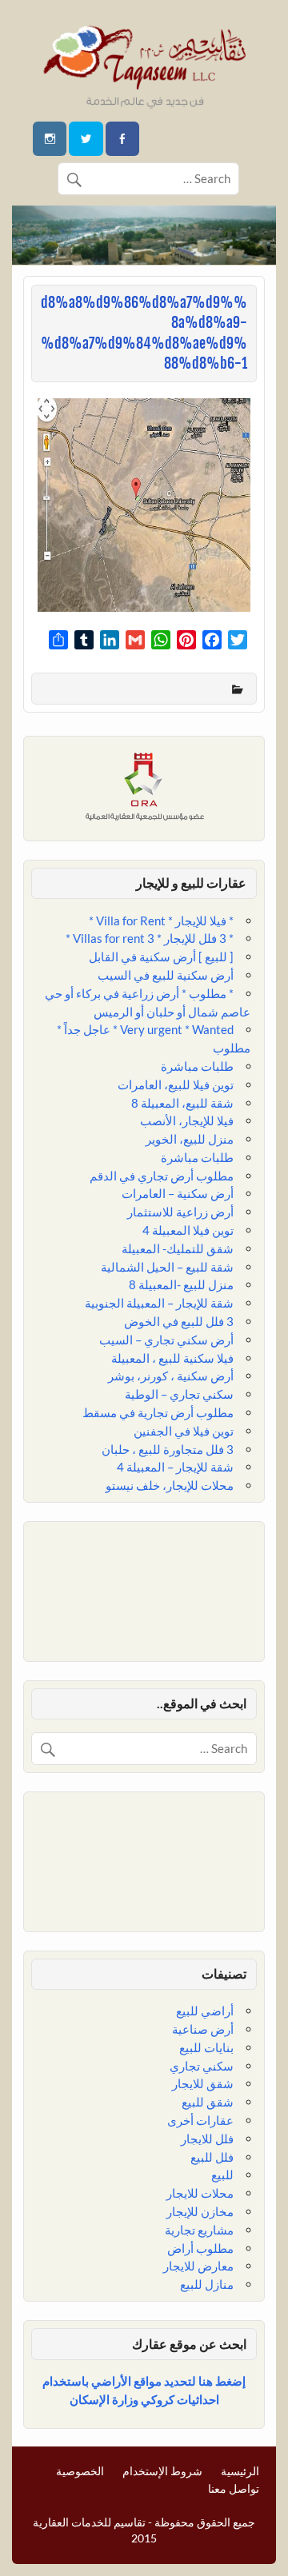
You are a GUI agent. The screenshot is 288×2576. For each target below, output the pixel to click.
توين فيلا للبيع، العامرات (176, 1084)
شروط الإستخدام (162, 2471)
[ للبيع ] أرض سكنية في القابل (161, 957)
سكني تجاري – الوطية (179, 1394)
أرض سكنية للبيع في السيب (166, 975)
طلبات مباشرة (197, 1066)
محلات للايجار (200, 2193)
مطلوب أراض (200, 2248)
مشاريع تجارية (199, 2230)
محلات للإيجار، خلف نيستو (170, 1485)
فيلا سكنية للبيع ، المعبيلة (172, 1358)
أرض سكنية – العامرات (178, 1193)
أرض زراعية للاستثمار (180, 1212)
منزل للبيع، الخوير (190, 1139)
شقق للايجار (203, 2083)
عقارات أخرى (200, 2120)
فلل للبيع (212, 2157)
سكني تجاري (202, 2066)
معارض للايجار (198, 2266)
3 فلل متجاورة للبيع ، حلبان (168, 1449)
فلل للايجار (207, 2139)
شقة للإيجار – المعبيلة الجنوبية (159, 1303)
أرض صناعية (203, 2029)
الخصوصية (80, 2471)
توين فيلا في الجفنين (184, 1431)
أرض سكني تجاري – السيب (166, 1340)
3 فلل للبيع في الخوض (179, 1321)
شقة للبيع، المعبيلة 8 (182, 1103)
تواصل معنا (234, 2489)
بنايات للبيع (206, 2047)
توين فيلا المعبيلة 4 (188, 1230)
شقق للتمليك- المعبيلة (178, 1248)
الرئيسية (240, 2471)
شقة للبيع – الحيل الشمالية (167, 1267)
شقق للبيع (208, 2102)
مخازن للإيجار (200, 2211)
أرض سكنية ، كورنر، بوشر (171, 1376)
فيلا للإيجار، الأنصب (187, 1120)
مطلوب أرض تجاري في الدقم (162, 1176)
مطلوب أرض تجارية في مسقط (158, 1412)
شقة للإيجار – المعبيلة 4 (175, 1467)
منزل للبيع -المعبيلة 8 (181, 1284)
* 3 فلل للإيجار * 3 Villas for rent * (150, 938)
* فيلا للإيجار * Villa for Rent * (161, 921)
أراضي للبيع (205, 2011)
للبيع (222, 2175)
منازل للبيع (207, 2284)
